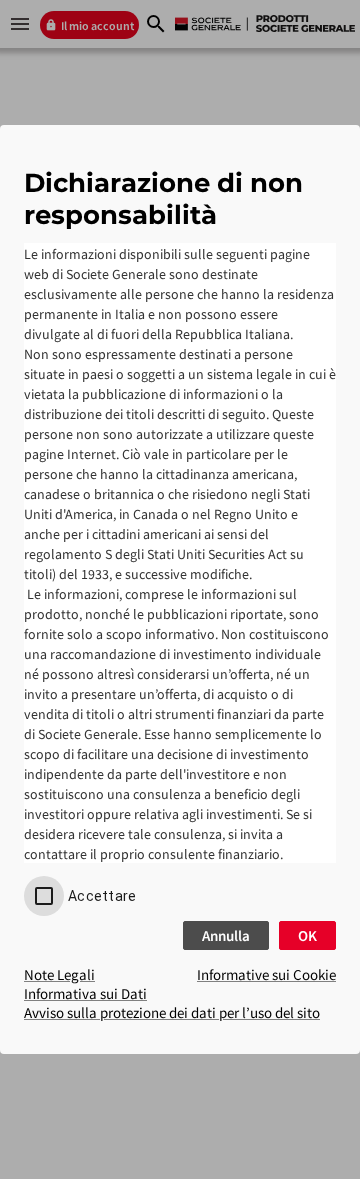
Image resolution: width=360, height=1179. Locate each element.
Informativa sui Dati (85, 993)
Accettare (102, 896)
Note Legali (59, 974)
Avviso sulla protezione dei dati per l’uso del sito (172, 1012)
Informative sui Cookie (266, 974)
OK (307, 935)
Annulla (226, 935)
